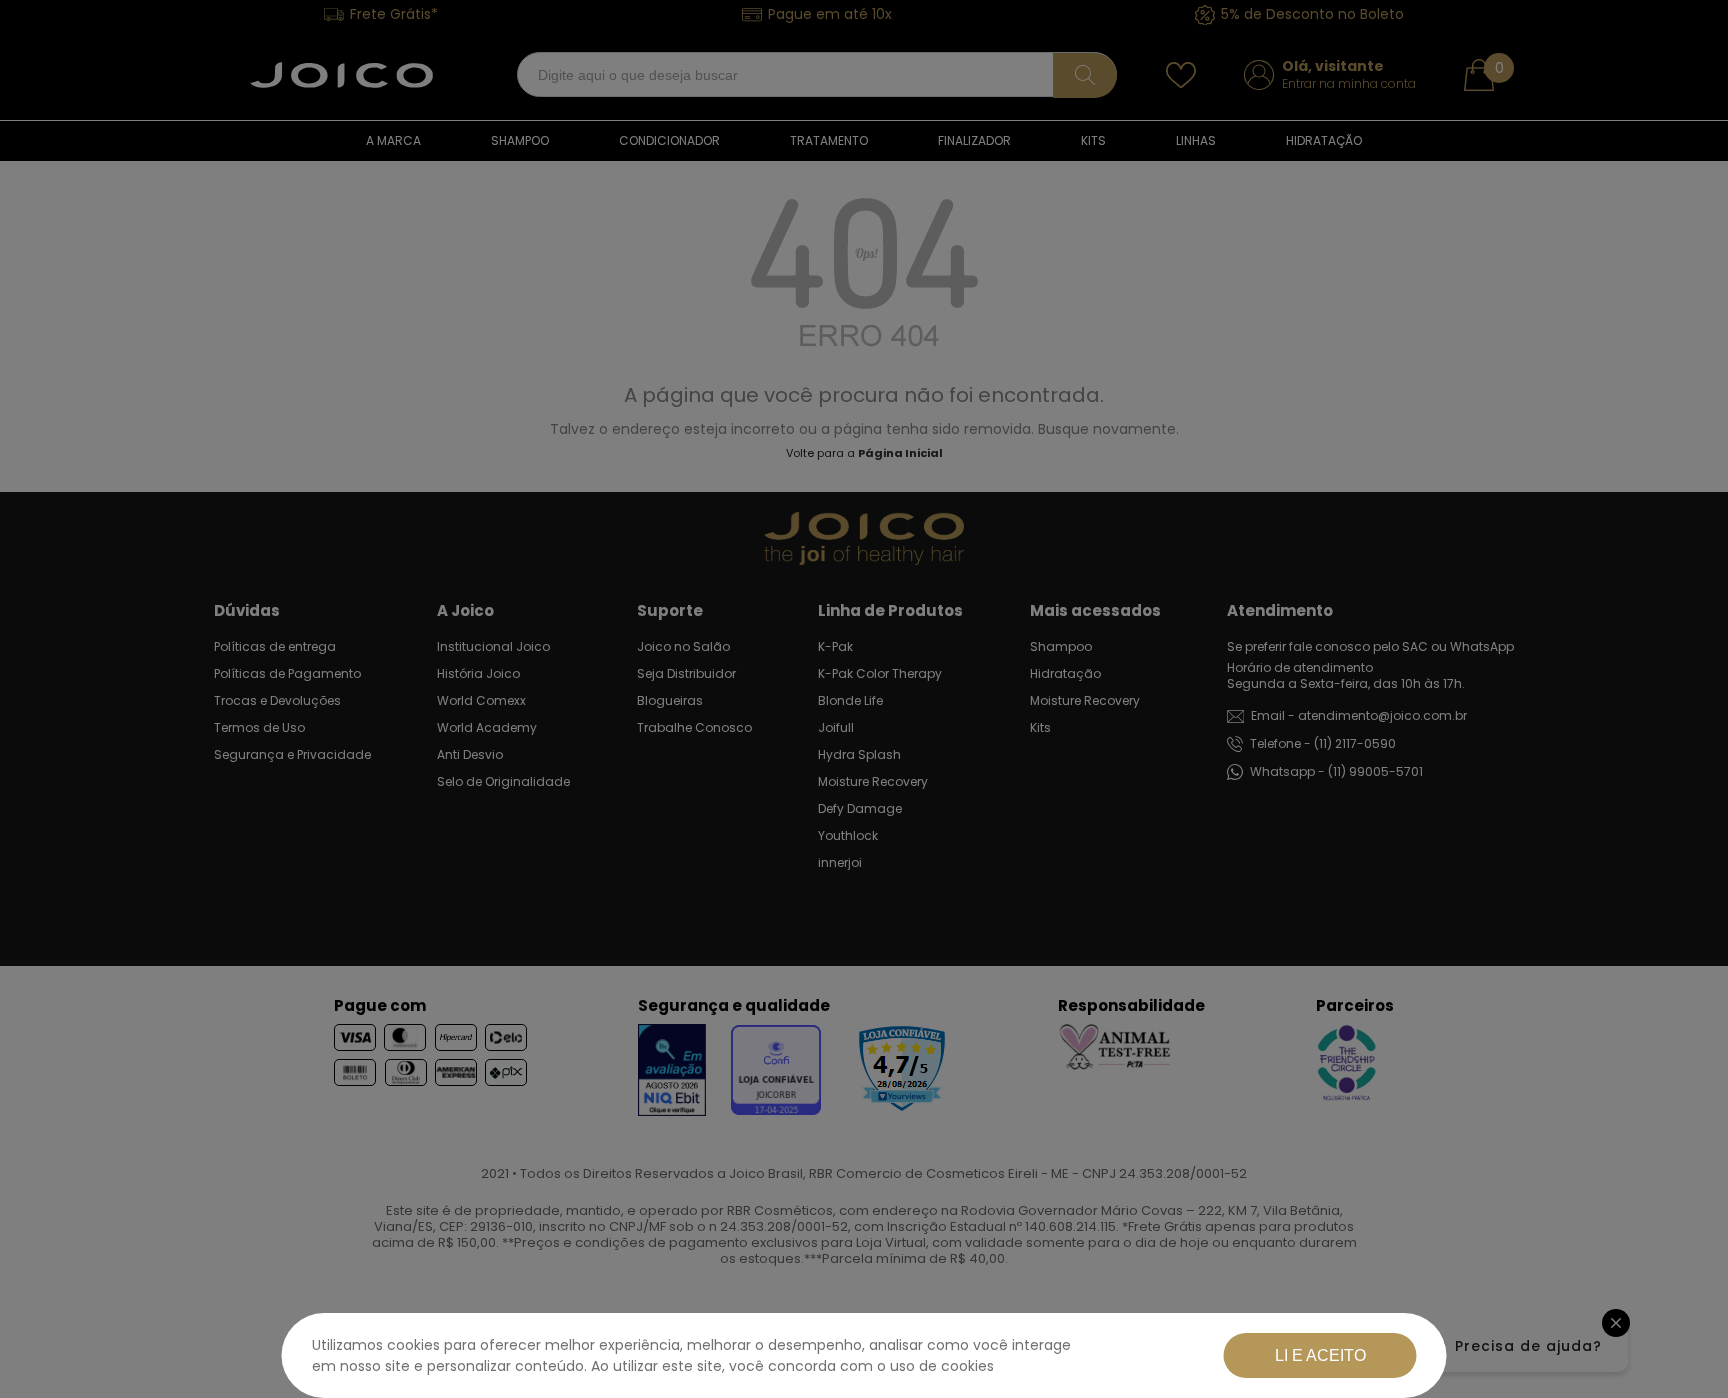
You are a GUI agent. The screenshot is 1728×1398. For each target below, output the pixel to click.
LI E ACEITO (1320, 1355)
